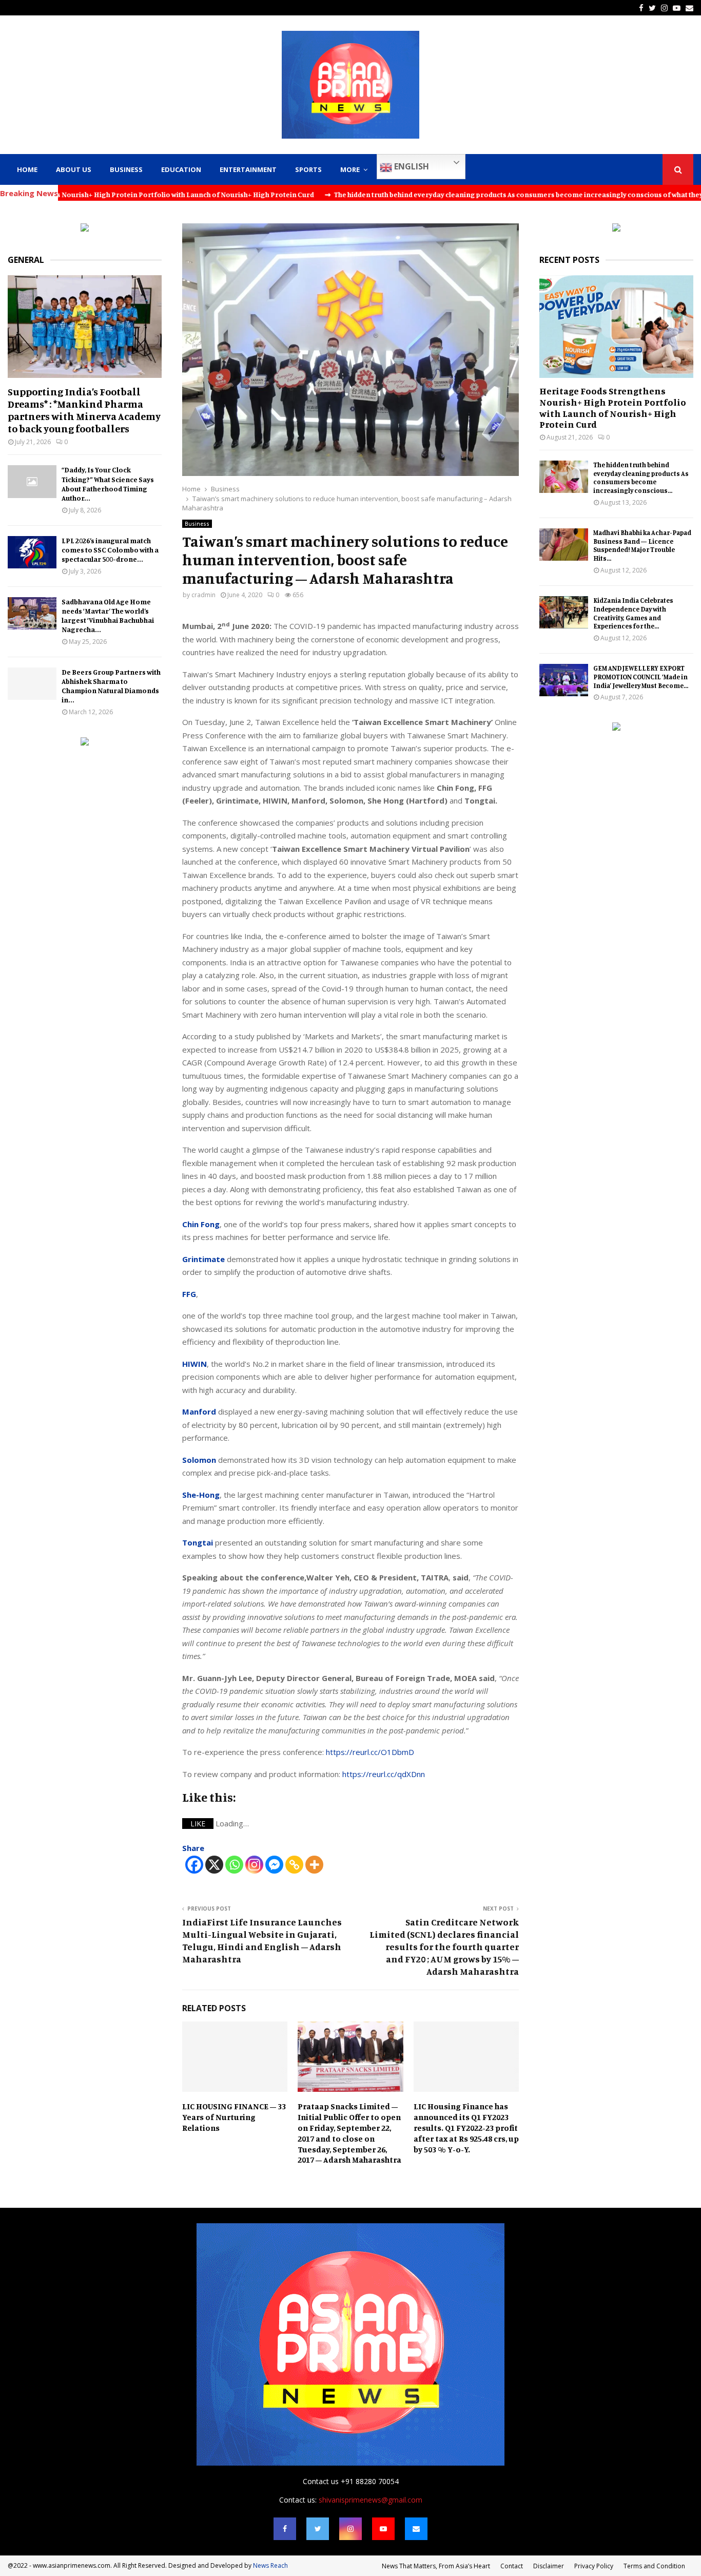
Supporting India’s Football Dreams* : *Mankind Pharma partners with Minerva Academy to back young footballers (84, 410)
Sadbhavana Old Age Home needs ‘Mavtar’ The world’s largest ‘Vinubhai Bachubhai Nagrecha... (108, 615)
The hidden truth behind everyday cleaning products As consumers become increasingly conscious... (641, 478)
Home (27, 169)
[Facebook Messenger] (274, 1865)
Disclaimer (549, 2566)
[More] (314, 1865)
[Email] (416, 2529)
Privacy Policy (594, 2566)
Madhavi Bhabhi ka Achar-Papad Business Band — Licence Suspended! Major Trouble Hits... (642, 545)
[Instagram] (254, 1865)
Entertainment (248, 169)
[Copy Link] (294, 1865)
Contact (512, 2566)
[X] (214, 1865)
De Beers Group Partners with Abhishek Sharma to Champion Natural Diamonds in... (111, 686)
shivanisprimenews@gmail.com (371, 2500)
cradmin (203, 595)
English (411, 166)
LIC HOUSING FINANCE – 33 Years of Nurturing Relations (234, 2117)
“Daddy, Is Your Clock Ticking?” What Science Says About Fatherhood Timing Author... (108, 483)
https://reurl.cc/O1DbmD (370, 1752)
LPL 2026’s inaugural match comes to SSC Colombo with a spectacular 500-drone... (110, 550)
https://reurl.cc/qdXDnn (384, 1774)
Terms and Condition (654, 2566)
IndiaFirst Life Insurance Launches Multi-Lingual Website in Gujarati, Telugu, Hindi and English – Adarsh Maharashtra (262, 1940)
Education (181, 169)
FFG (189, 1294)
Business (126, 169)
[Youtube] (383, 2529)
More (350, 169)
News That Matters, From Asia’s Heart (436, 2566)
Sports (308, 169)
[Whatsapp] (234, 1865)
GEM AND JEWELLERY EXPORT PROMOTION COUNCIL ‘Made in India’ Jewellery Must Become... (641, 677)
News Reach (270, 2565)
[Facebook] (194, 1865)
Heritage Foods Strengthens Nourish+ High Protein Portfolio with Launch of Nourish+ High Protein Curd (613, 407)
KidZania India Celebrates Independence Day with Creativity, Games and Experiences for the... (633, 613)
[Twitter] (318, 2529)
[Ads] (85, 229)
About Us (74, 169)
